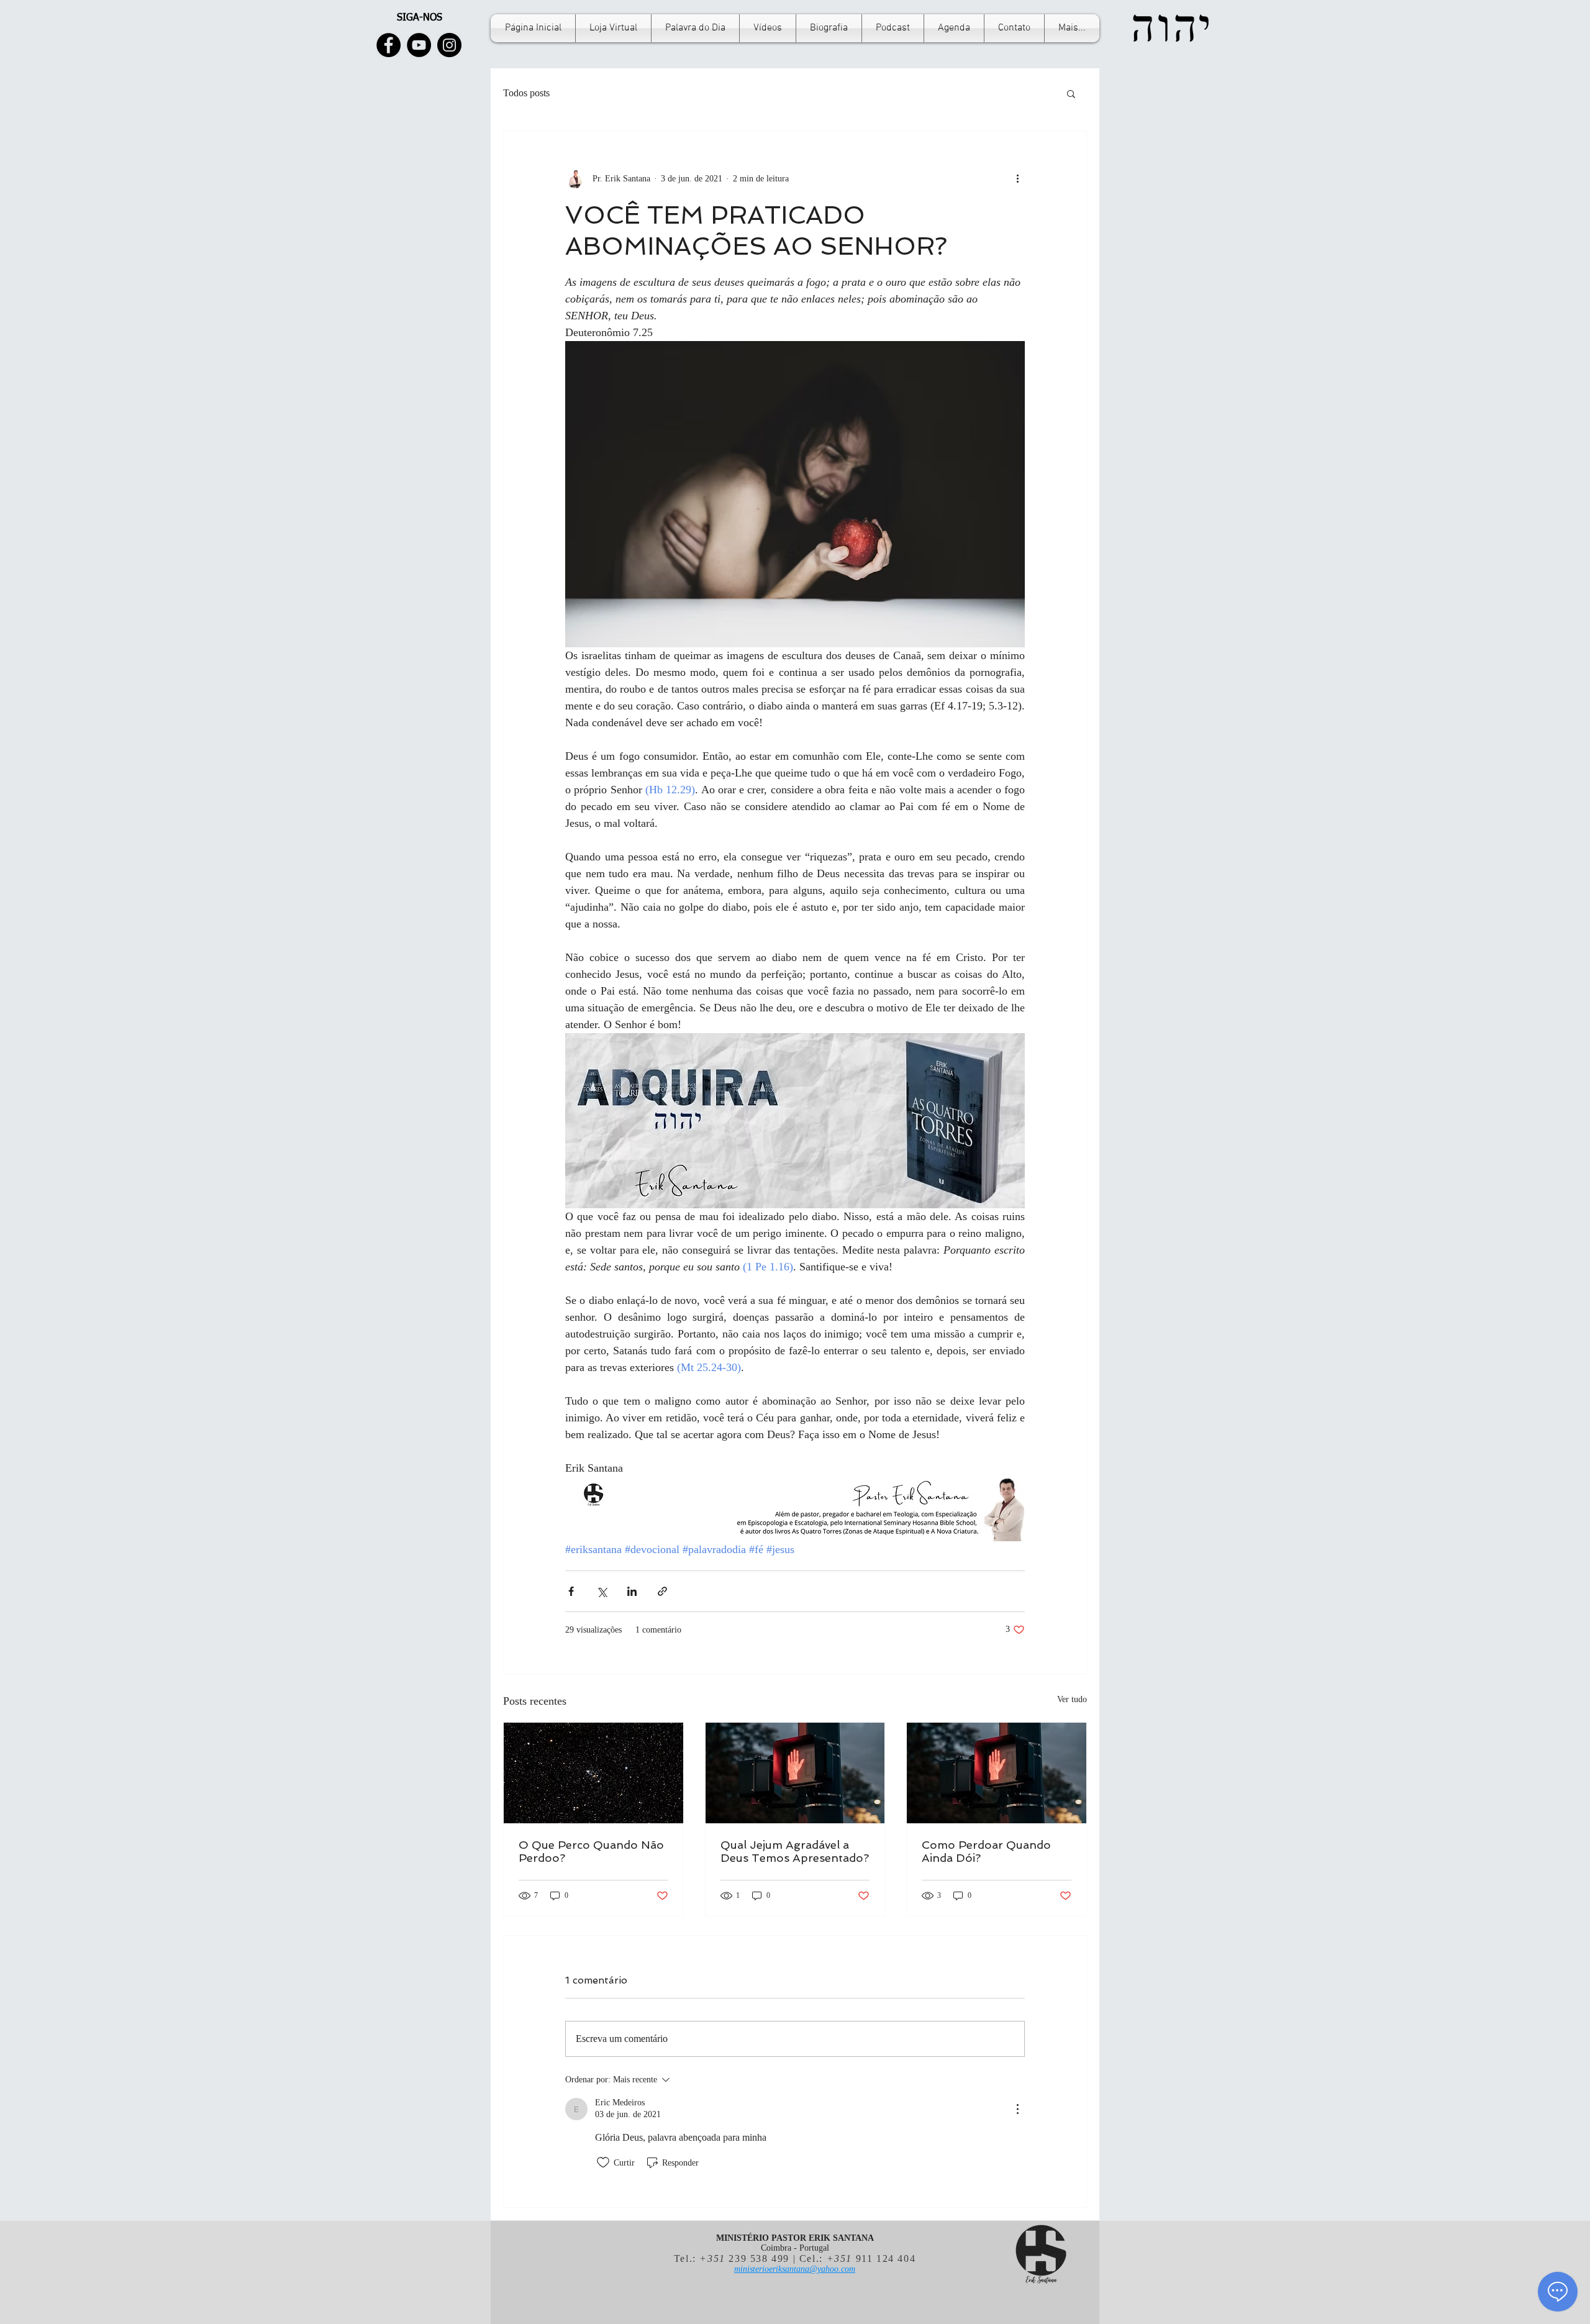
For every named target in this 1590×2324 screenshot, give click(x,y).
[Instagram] (449, 45)
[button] (1071, 93)
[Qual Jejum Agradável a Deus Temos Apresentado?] (795, 1773)
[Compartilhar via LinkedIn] (632, 1591)
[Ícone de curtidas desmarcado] (603, 2162)
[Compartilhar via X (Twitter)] (602, 1591)
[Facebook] (388, 45)
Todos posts (526, 93)
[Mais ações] (1017, 178)
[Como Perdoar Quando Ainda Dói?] (997, 1773)
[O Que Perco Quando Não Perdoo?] (593, 1773)
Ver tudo (1072, 1699)
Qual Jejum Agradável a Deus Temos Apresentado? (795, 1851)
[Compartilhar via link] (662, 1591)
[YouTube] (419, 45)
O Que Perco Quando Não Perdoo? (591, 1851)
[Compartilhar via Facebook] (571, 1591)
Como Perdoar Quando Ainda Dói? (986, 1851)
